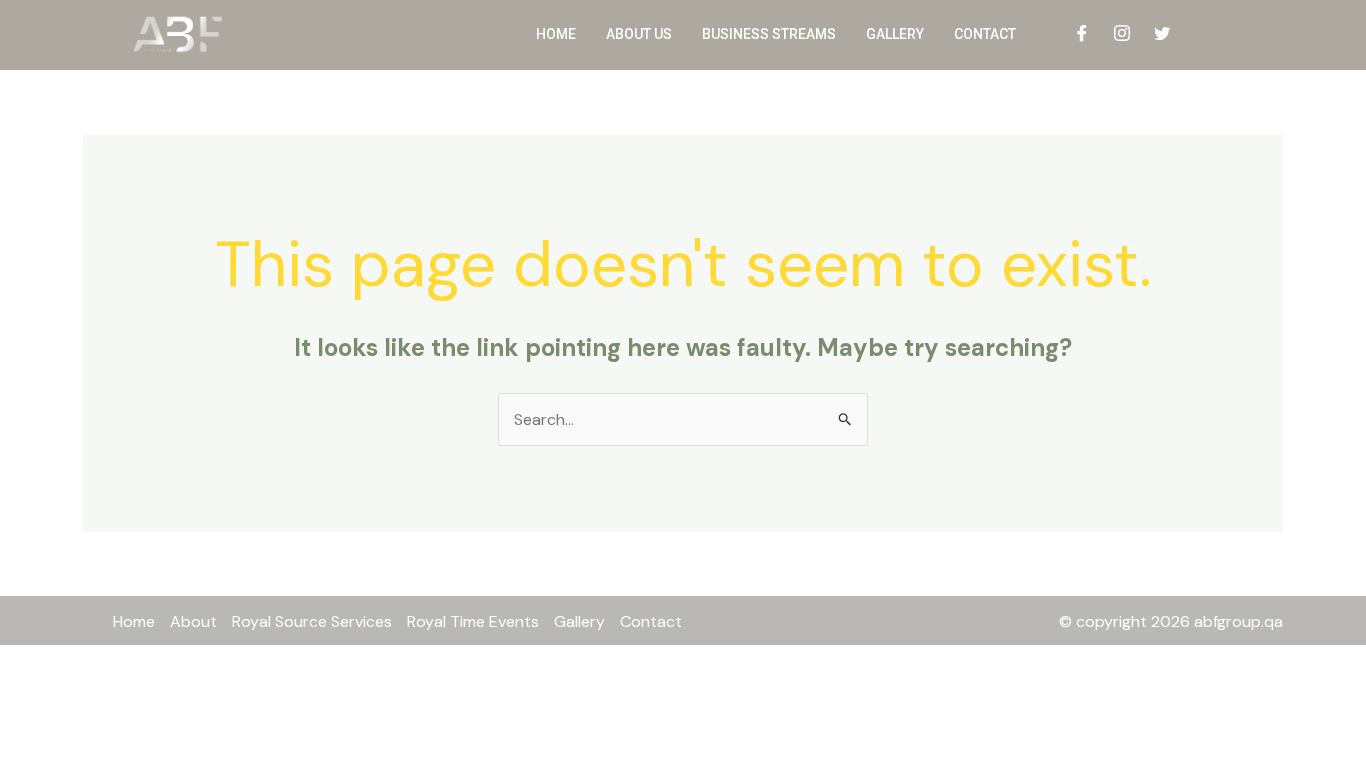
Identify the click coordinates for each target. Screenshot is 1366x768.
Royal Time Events (473, 621)
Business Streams (769, 34)
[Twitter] (1162, 35)
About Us (639, 34)
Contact (985, 34)
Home (556, 34)
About (193, 621)
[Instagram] (1122, 35)
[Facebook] (1082, 35)
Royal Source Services (312, 621)
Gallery (895, 34)
